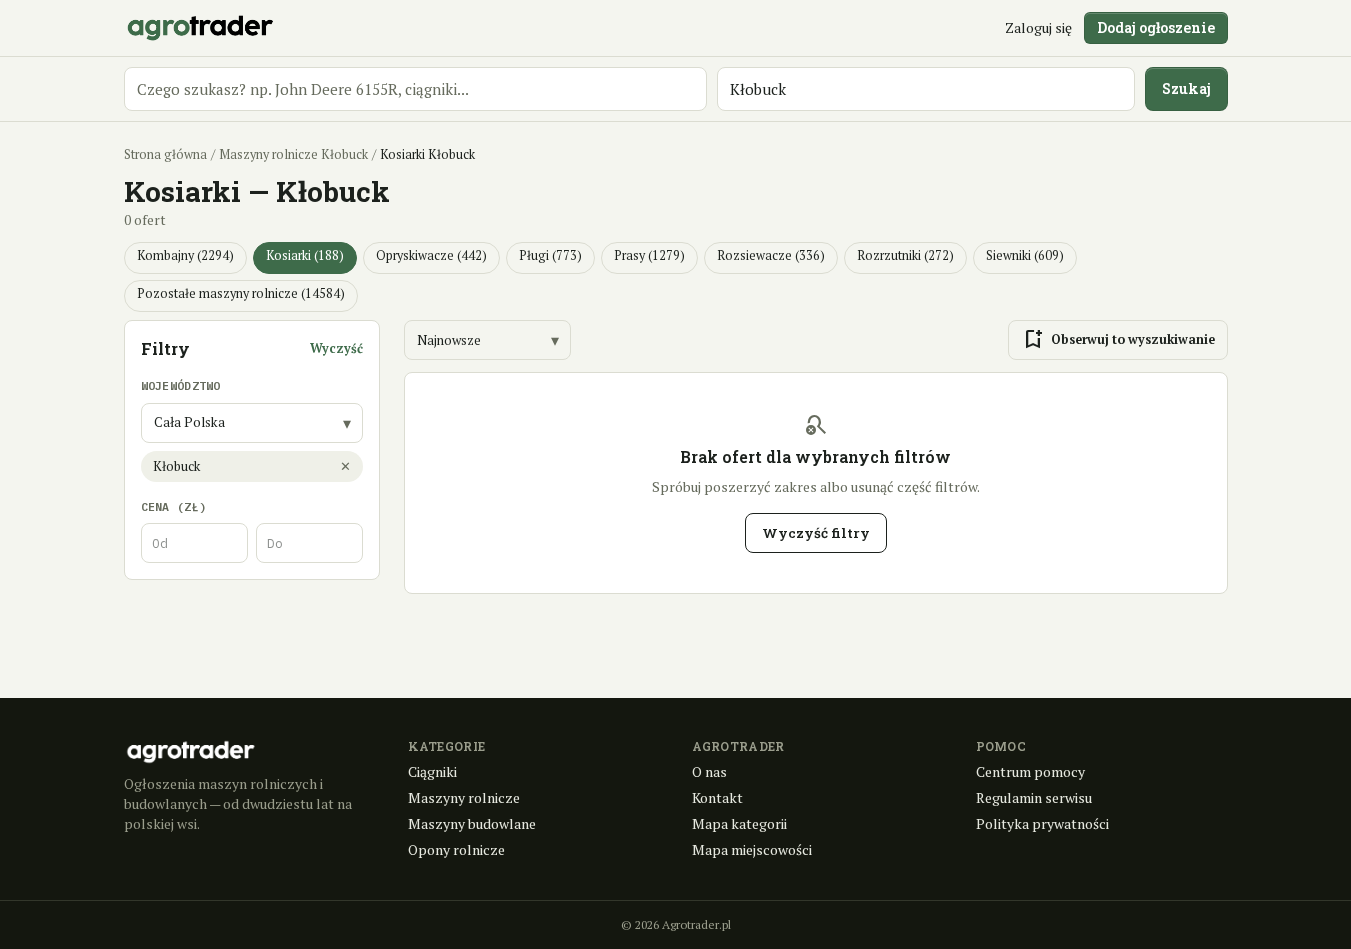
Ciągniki (432, 771)
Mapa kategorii (739, 823)
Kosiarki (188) (305, 255)
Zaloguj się (1038, 27)
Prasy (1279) (649, 255)
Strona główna (165, 154)
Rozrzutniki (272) (905, 255)
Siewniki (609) (1025, 255)
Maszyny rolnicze (464, 797)
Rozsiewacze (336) (771, 255)
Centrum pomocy (1030, 771)
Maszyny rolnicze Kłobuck (293, 154)
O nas (709, 771)
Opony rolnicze (456, 849)
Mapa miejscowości (752, 849)
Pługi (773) (550, 255)
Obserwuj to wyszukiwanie (1118, 340)
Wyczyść (336, 348)
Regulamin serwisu (1034, 797)
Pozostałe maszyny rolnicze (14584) (241, 293)
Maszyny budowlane (472, 823)
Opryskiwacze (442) (431, 255)
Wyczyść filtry (816, 533)
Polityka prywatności (1042, 823)
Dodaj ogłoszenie (1156, 27)
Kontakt (717, 797)
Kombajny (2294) (185, 255)
